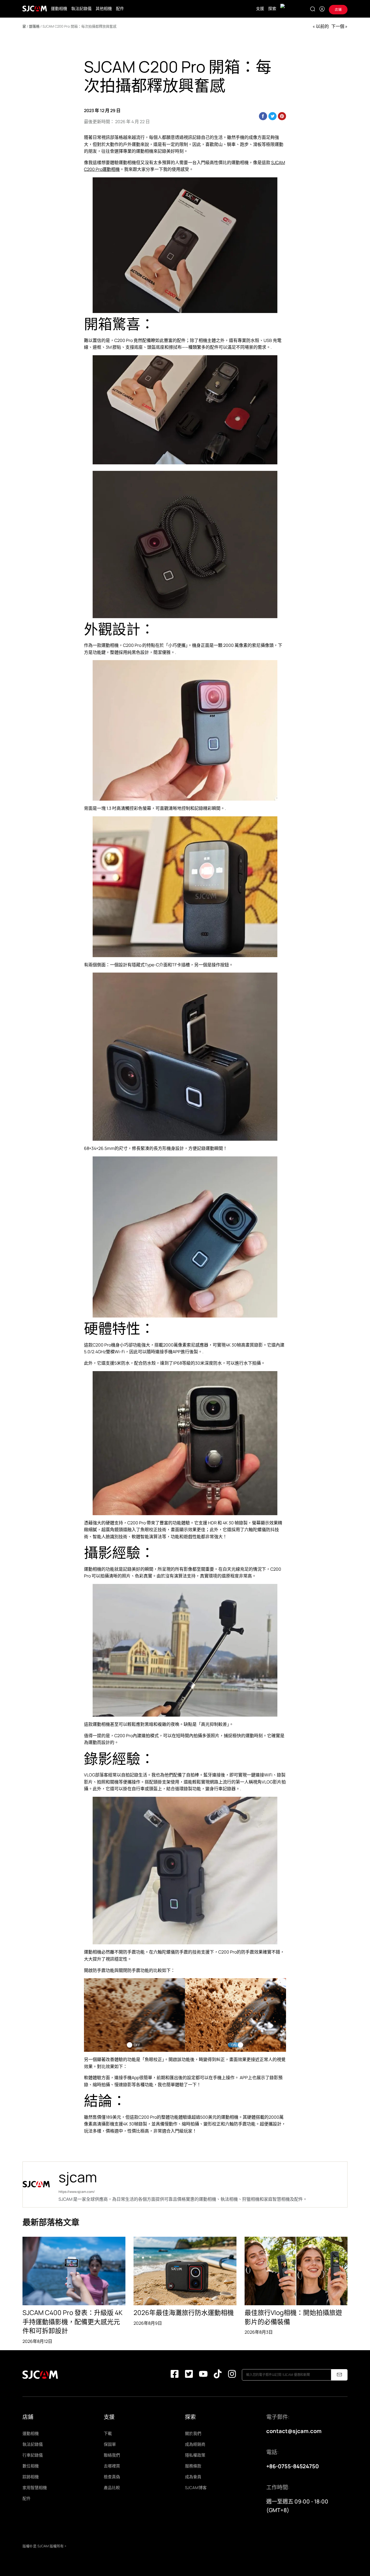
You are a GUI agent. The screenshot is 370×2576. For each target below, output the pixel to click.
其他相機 (104, 9)
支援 (260, 9)
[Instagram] (232, 2375)
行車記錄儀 (33, 2455)
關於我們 (193, 2433)
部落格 (34, 26)
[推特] (189, 2375)
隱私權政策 (195, 2455)
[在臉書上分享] (263, 116)
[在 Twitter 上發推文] (272, 116)
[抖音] (218, 2375)
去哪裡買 (112, 2466)
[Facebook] (175, 2375)
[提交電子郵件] (339, 2375)
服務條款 (193, 2466)
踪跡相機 (31, 2477)
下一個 (338, 26)
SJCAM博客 (196, 2488)
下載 (108, 2433)
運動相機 (59, 9)
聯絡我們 (112, 2455)
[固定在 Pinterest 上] (282, 116)
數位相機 (31, 2466)
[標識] (35, 9)
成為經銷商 (195, 2444)
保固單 (110, 2444)
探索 (272, 9)
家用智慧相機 (35, 2488)
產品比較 (112, 2488)
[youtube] (203, 2375)
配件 (120, 9)
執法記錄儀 (81, 9)
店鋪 (338, 10)
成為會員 (193, 2477)
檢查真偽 (112, 2477)
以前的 (322, 26)
